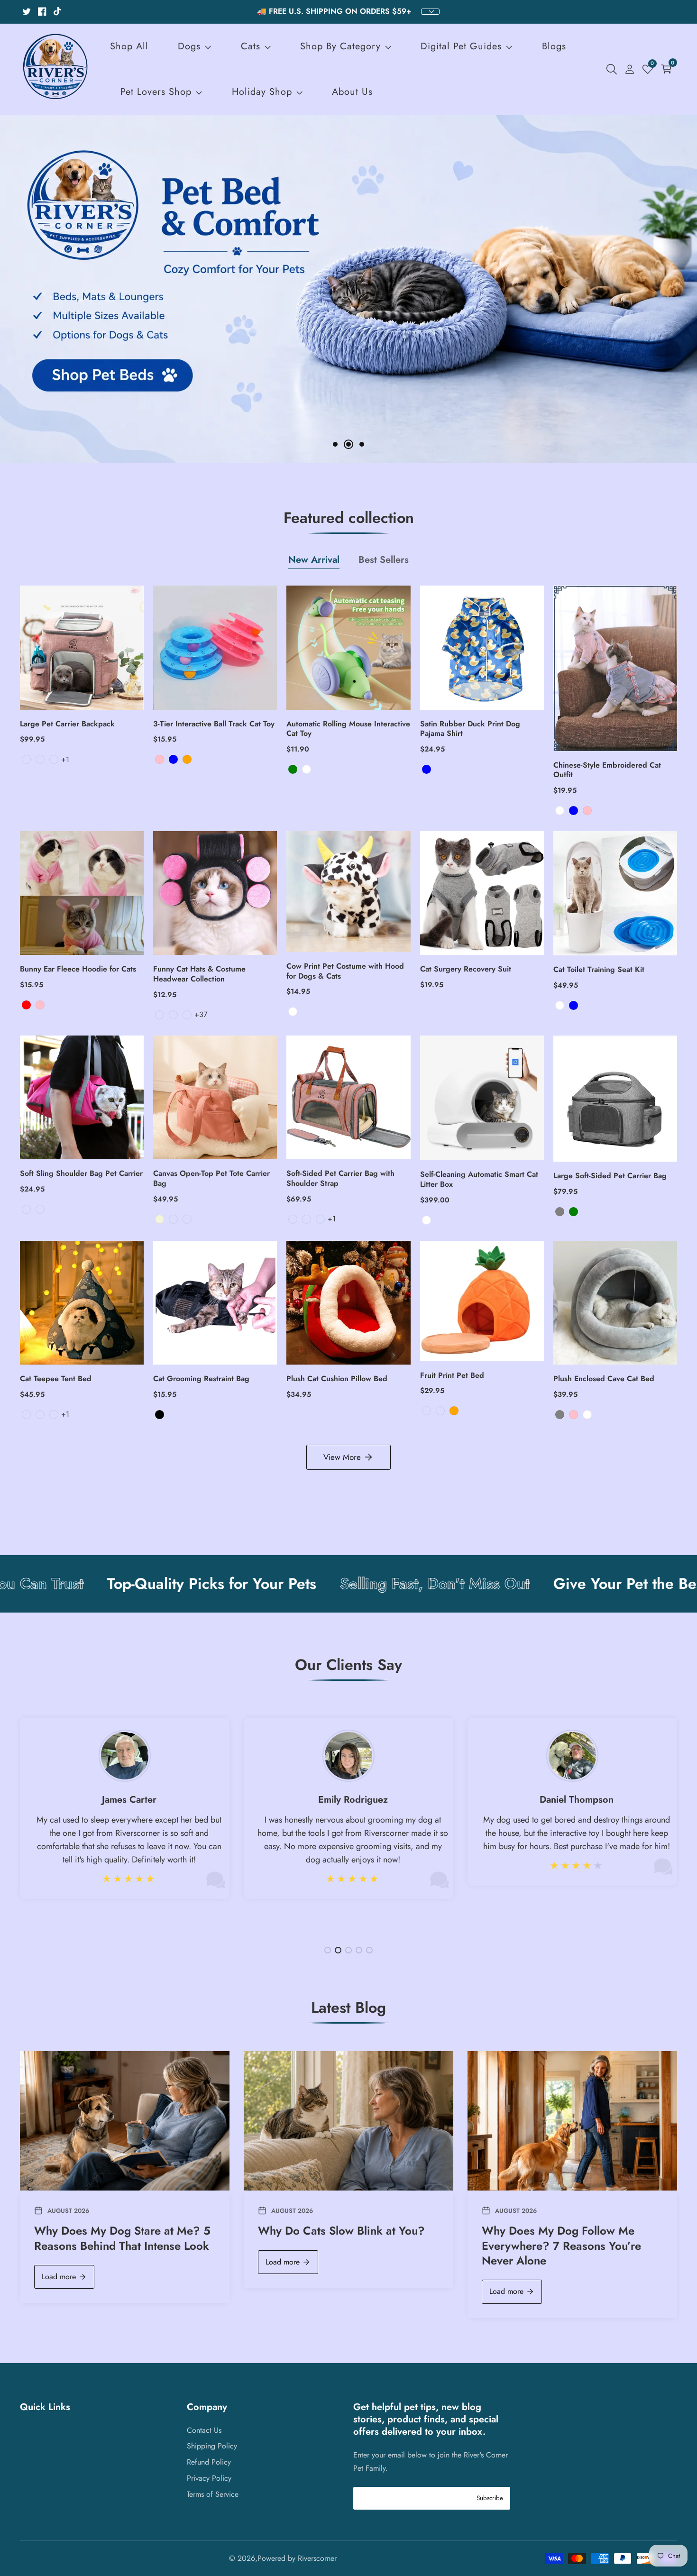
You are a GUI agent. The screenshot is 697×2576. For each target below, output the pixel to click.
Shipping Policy (212, 2446)
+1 (65, 759)
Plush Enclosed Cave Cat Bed (604, 1379)
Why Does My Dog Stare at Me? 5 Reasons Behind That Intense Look (122, 2238)
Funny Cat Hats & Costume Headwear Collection (199, 974)
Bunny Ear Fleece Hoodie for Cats (78, 969)
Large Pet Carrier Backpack (67, 724)
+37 (201, 1014)
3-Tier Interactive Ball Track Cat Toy (214, 724)
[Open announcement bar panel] (430, 12)
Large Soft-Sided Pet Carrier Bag (610, 1176)
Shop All (129, 46)
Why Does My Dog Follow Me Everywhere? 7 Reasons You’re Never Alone (561, 2246)
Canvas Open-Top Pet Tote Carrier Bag (211, 1179)
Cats (251, 46)
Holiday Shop (262, 92)
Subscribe (490, 2498)
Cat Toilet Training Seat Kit (599, 970)
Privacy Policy (209, 2478)
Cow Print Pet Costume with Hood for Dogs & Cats (345, 972)
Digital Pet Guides (461, 46)
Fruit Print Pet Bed (452, 1376)
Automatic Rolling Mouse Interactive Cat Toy (348, 729)
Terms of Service (213, 2494)
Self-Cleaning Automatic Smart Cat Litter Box (479, 1180)
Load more (59, 2277)
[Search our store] (614, 69)
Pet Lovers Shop (156, 92)
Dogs (189, 46)
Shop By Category (342, 46)
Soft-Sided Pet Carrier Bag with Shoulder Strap (340, 1179)
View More (342, 1457)
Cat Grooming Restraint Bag (201, 1379)
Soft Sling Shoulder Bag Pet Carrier (81, 1174)
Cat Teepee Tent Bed (56, 1379)
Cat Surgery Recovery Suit (466, 969)
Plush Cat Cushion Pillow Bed (337, 1379)
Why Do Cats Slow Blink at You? (341, 2231)
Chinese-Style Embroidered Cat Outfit (607, 770)
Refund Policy (209, 2462)
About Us (352, 92)
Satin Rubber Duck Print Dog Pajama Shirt (470, 729)
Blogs (554, 46)
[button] (335, 444)
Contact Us (204, 2430)
